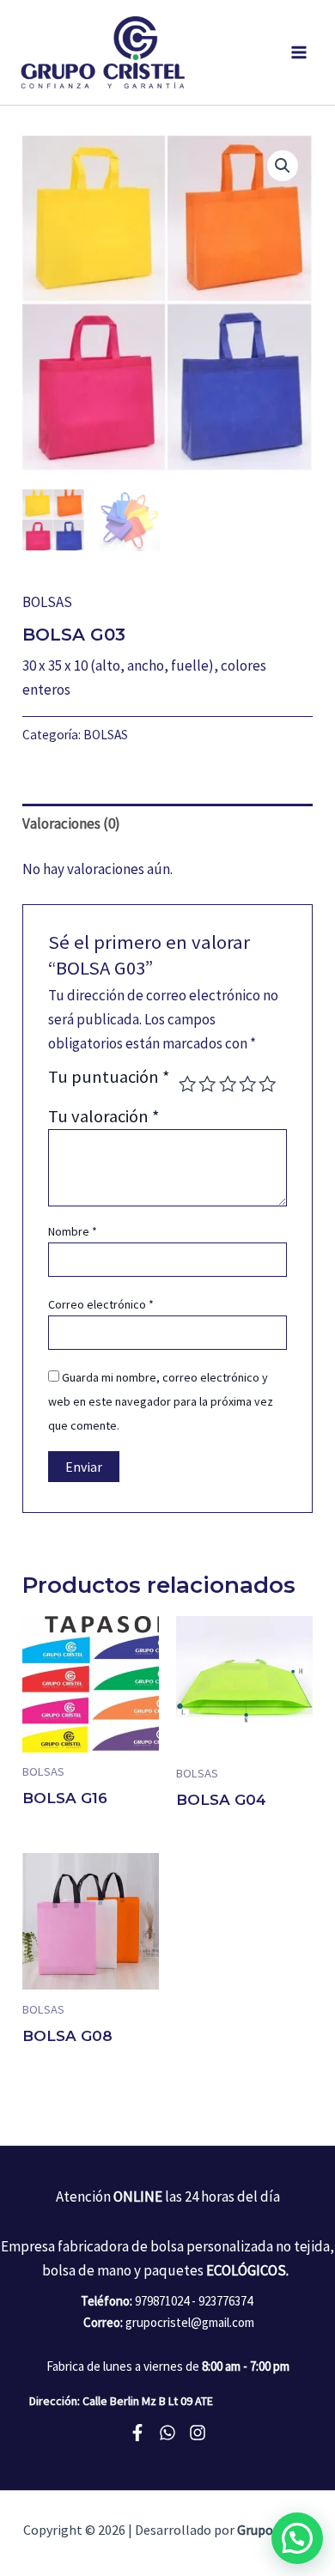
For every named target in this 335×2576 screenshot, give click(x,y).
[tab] (167, 823)
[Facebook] (137, 2433)
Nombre (73, 1231)
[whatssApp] (167, 2433)
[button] (297, 2538)
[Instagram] (198, 2433)
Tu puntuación (109, 1078)
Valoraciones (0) (71, 823)
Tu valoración (104, 1116)
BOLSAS (47, 602)
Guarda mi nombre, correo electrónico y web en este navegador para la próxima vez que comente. (161, 1401)
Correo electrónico (101, 1304)
